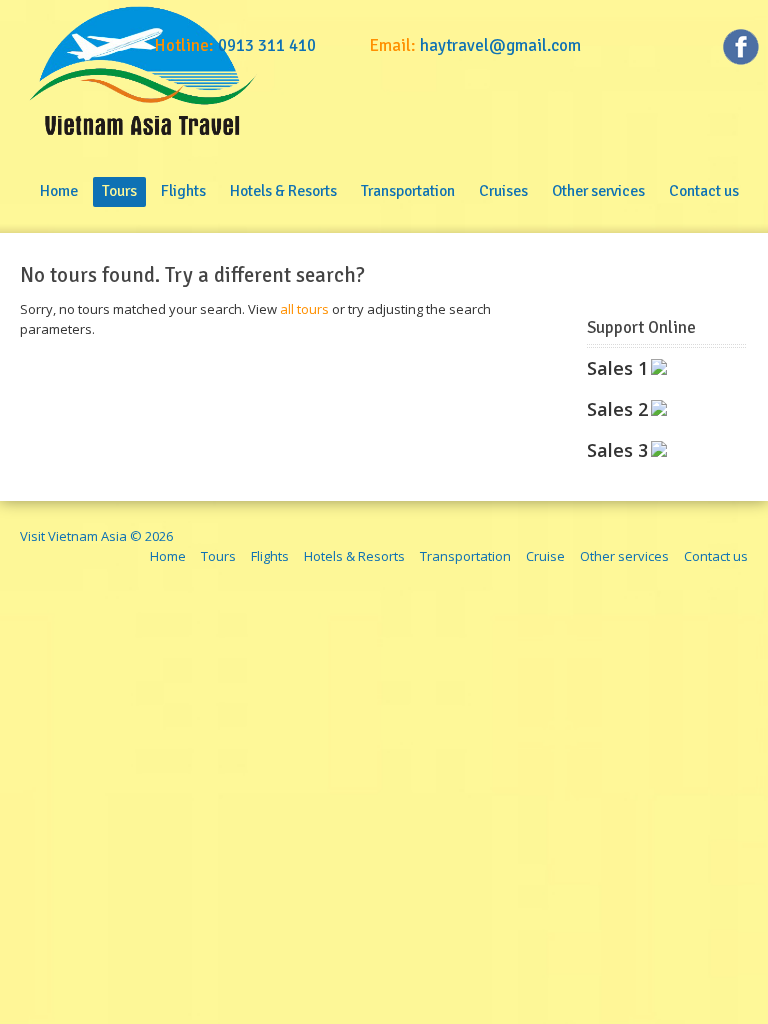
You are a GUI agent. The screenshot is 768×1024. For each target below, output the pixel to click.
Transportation (465, 556)
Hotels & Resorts (354, 556)
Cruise (545, 556)
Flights (270, 556)
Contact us (716, 556)
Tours (218, 556)
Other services (624, 556)
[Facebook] (741, 49)
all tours (304, 309)
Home (168, 556)
